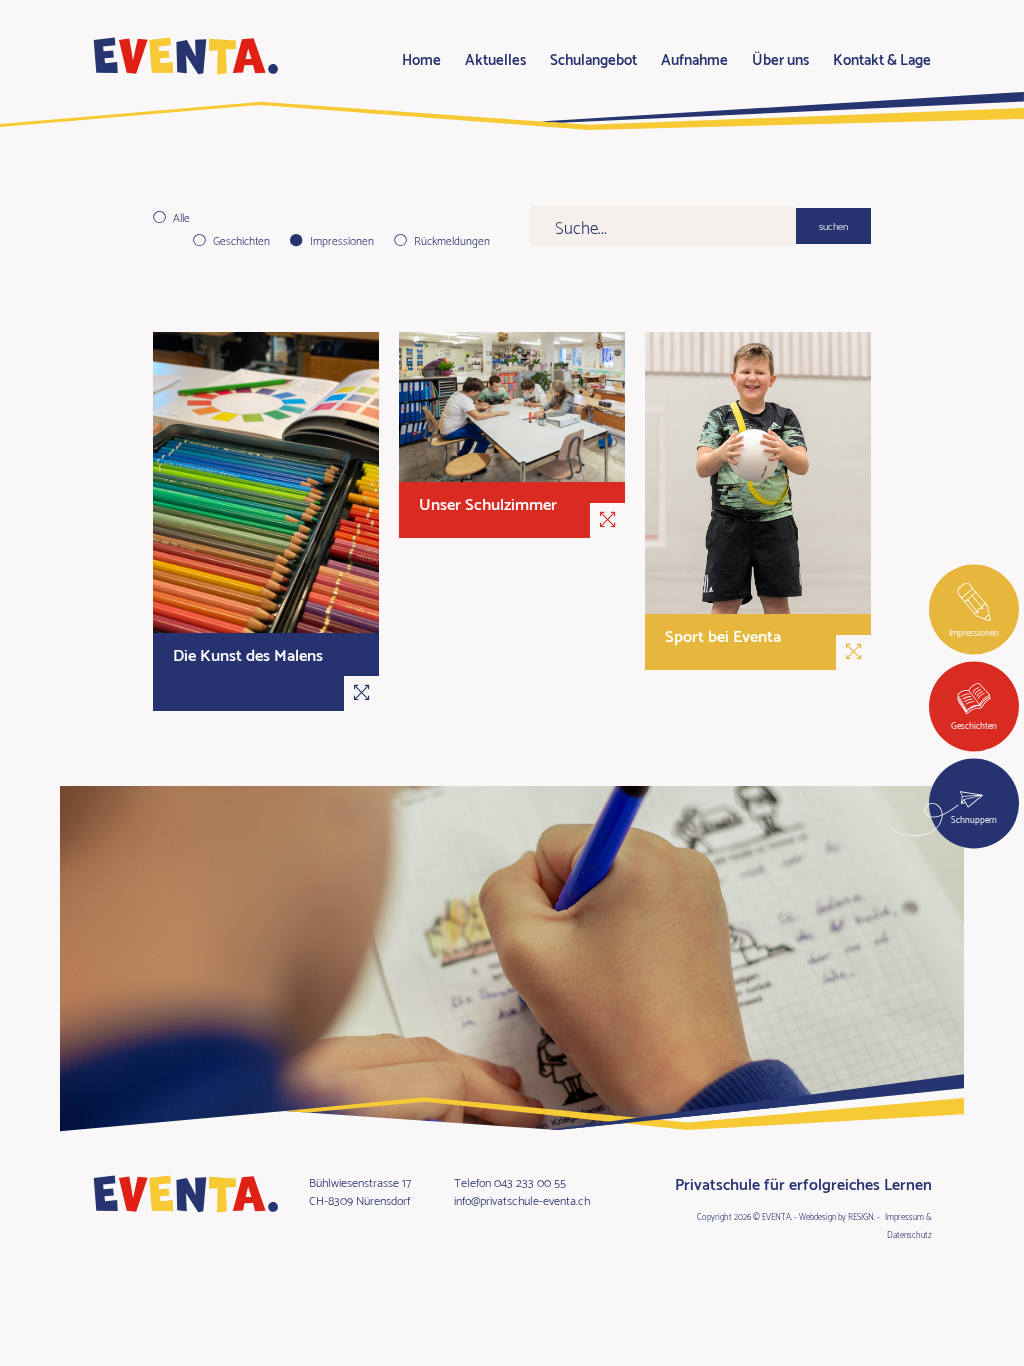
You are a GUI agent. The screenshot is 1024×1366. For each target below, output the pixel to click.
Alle (181, 217)
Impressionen (342, 240)
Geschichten (241, 240)
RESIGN (861, 1216)
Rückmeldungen (452, 240)
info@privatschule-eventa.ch (522, 1199)
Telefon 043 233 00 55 (510, 1181)
